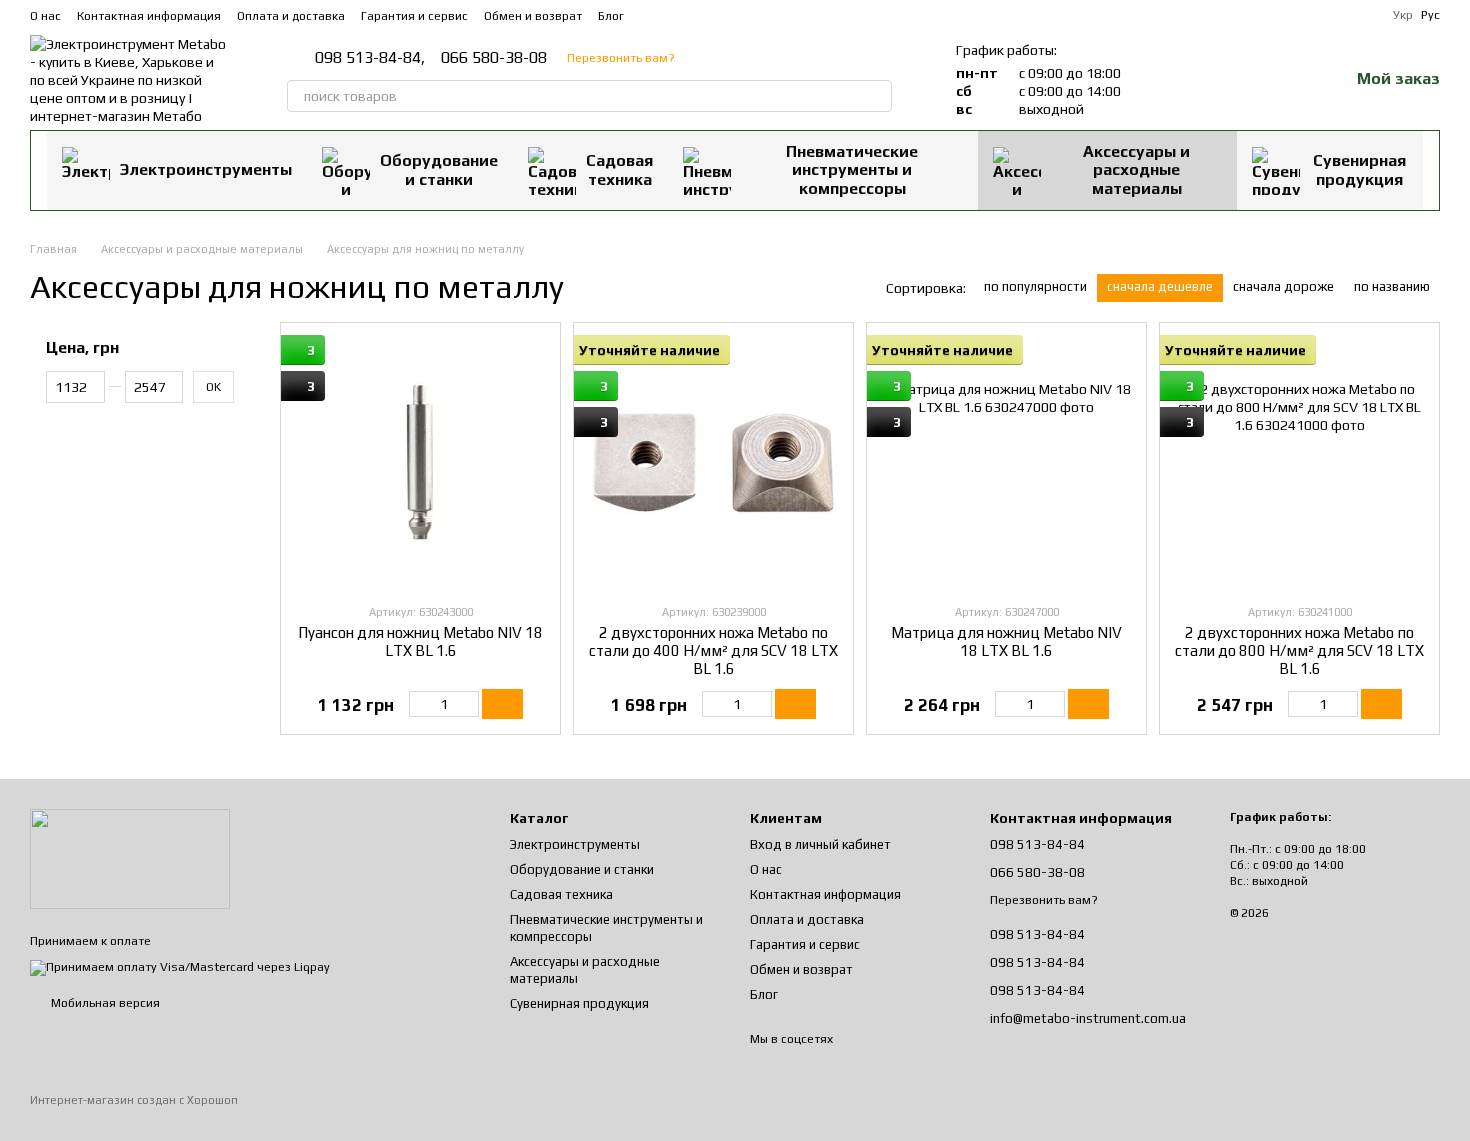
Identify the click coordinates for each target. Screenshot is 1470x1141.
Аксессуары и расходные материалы (1136, 170)
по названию (1392, 286)
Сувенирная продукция (1359, 169)
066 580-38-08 (494, 58)
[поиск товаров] (876, 96)
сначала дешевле (1160, 286)
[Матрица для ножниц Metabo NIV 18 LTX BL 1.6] (1006, 462)
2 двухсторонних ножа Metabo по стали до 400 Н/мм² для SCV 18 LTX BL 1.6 (713, 650)
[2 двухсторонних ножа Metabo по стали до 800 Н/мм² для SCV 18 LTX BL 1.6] (1299, 462)
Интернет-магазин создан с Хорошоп (134, 1100)
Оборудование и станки (439, 169)
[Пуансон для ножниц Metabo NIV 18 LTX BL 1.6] (420, 462)
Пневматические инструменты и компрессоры (852, 170)
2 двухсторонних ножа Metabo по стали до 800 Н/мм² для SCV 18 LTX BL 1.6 (1299, 650)
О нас (45, 16)
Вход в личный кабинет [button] (820, 844)
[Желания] (1281, 80)
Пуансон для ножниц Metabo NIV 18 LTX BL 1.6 (420, 641)
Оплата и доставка (291, 16)
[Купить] (502, 704)
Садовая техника (619, 169)
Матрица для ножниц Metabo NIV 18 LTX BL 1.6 (1006, 641)
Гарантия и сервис (414, 16)
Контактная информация (149, 16)
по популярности (1035, 286)
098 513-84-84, (370, 58)
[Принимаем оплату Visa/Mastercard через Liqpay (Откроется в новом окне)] (180, 967)
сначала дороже (1283, 286)
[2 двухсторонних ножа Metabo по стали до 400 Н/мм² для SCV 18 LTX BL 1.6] (713, 462)
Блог (611, 16)
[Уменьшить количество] (418, 704)
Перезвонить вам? (621, 58)
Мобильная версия (104, 1003)
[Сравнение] (1229, 80)
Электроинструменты (206, 169)
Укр (1403, 15)
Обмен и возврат (533, 16)
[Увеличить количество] (469, 704)
